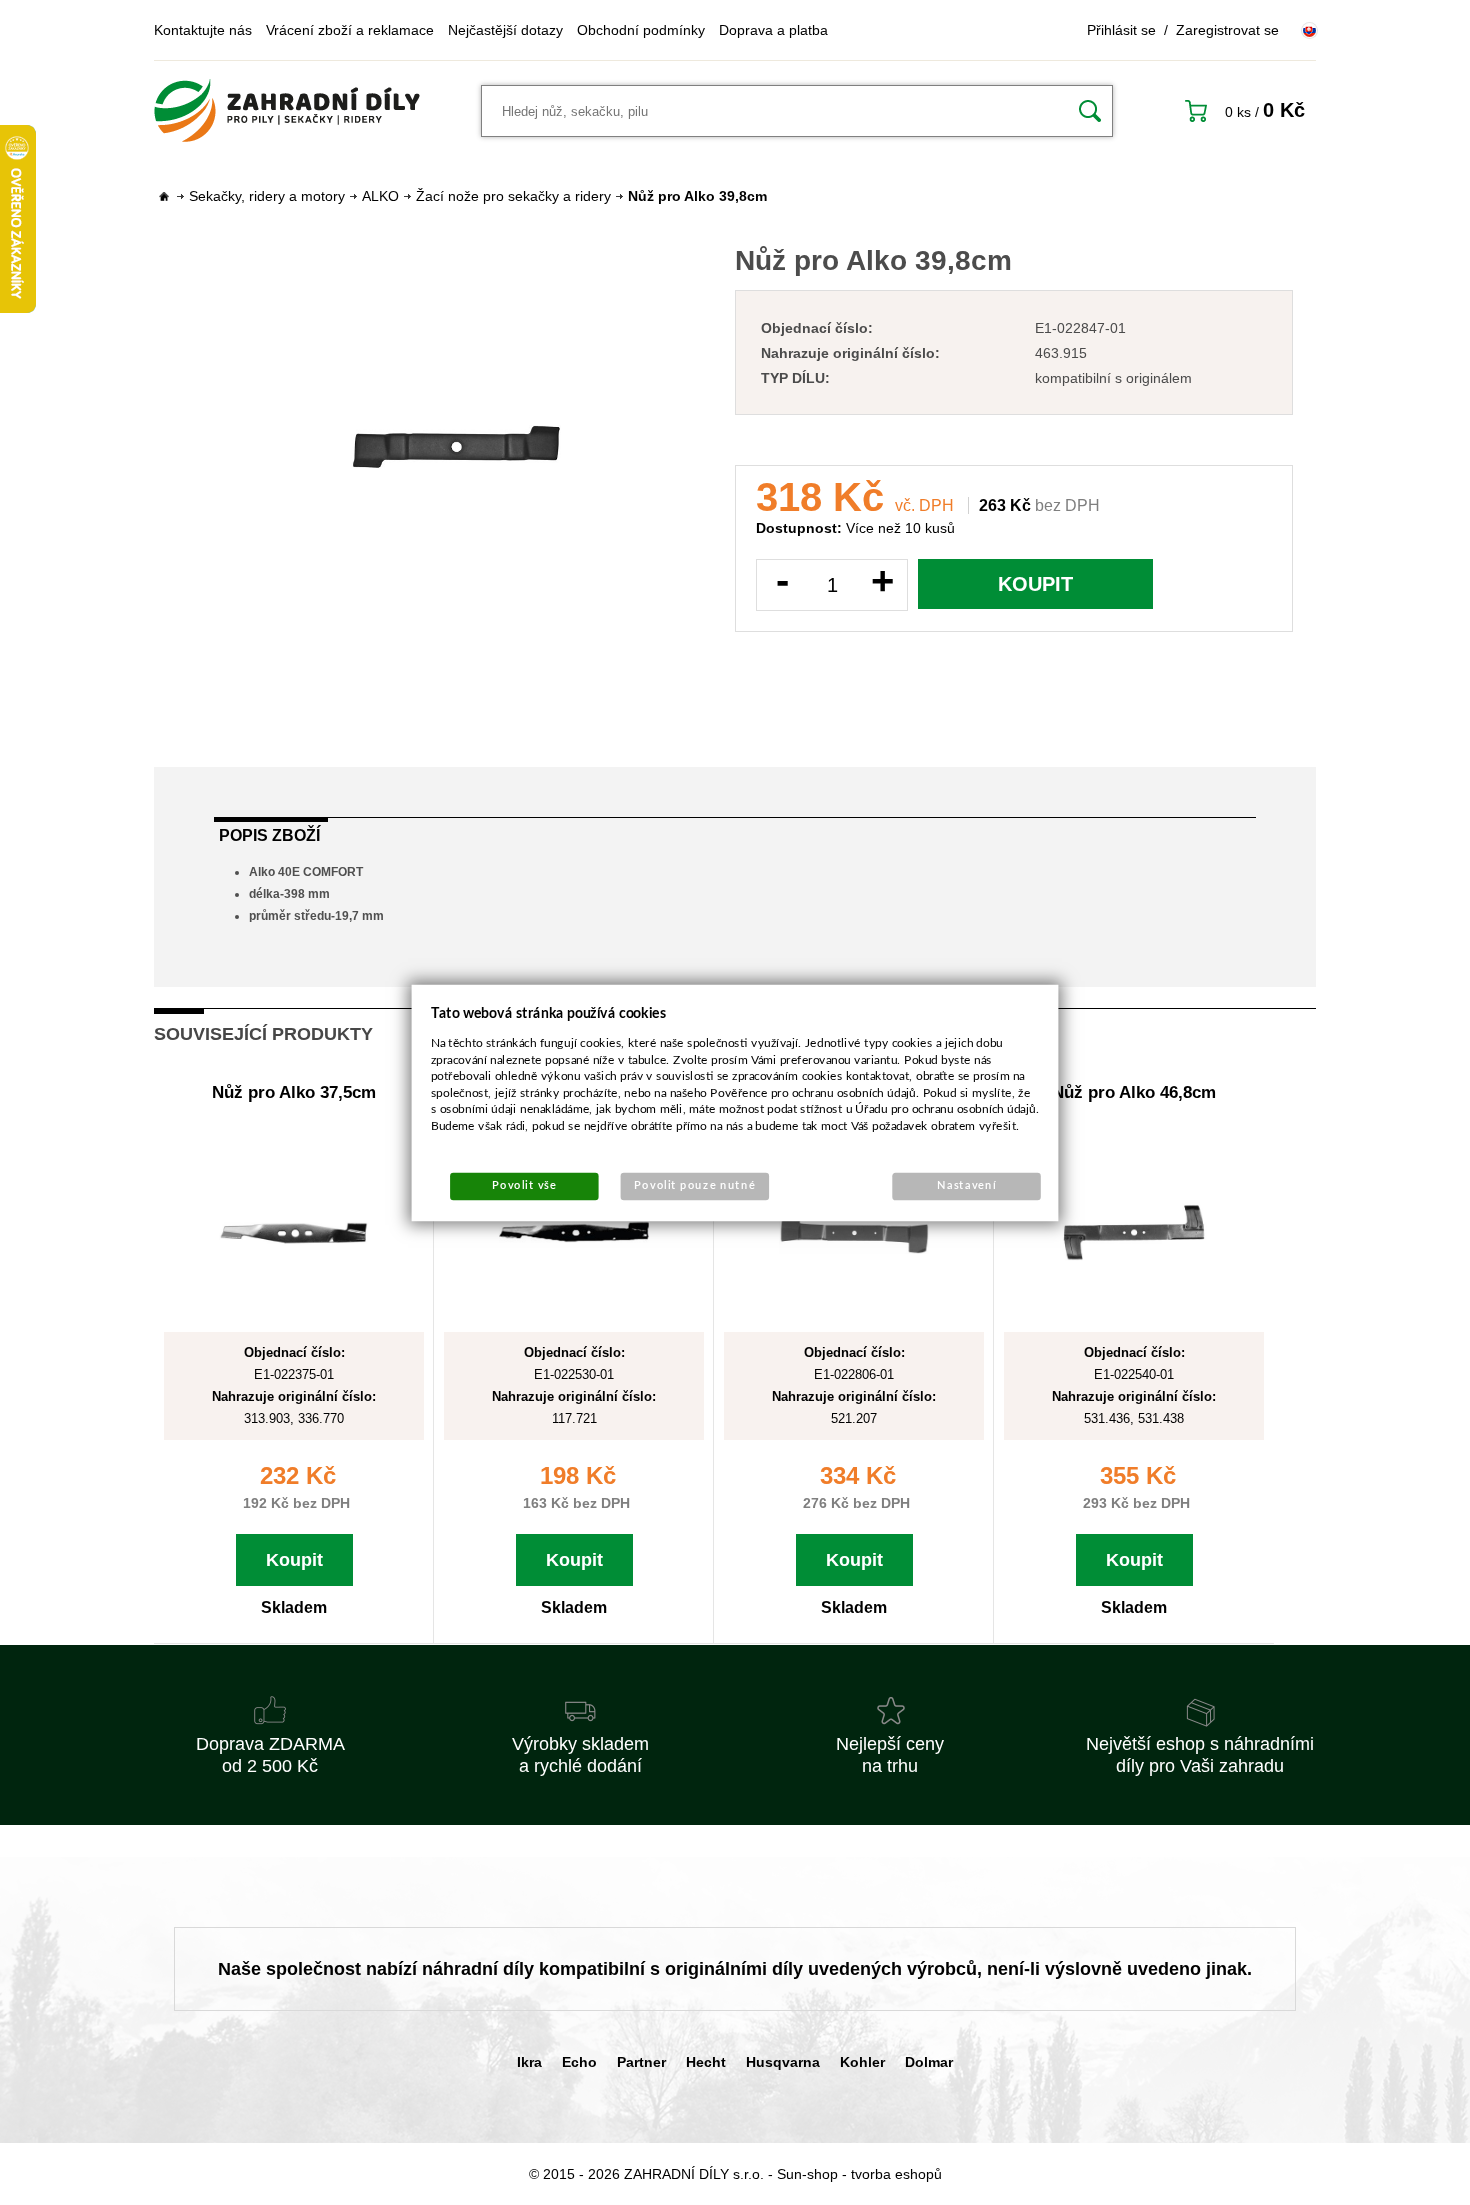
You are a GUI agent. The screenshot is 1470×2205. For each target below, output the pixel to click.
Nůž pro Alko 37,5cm (294, 1092)
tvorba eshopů (896, 2174)
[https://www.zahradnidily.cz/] (287, 111)
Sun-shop (807, 2174)
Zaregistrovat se (1227, 30)
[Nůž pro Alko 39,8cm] (456, 447)
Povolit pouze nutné (694, 1185)
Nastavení (966, 1185)
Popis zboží (269, 835)
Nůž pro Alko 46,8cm (1134, 1092)
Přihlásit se (1121, 30)
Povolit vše (524, 1185)
